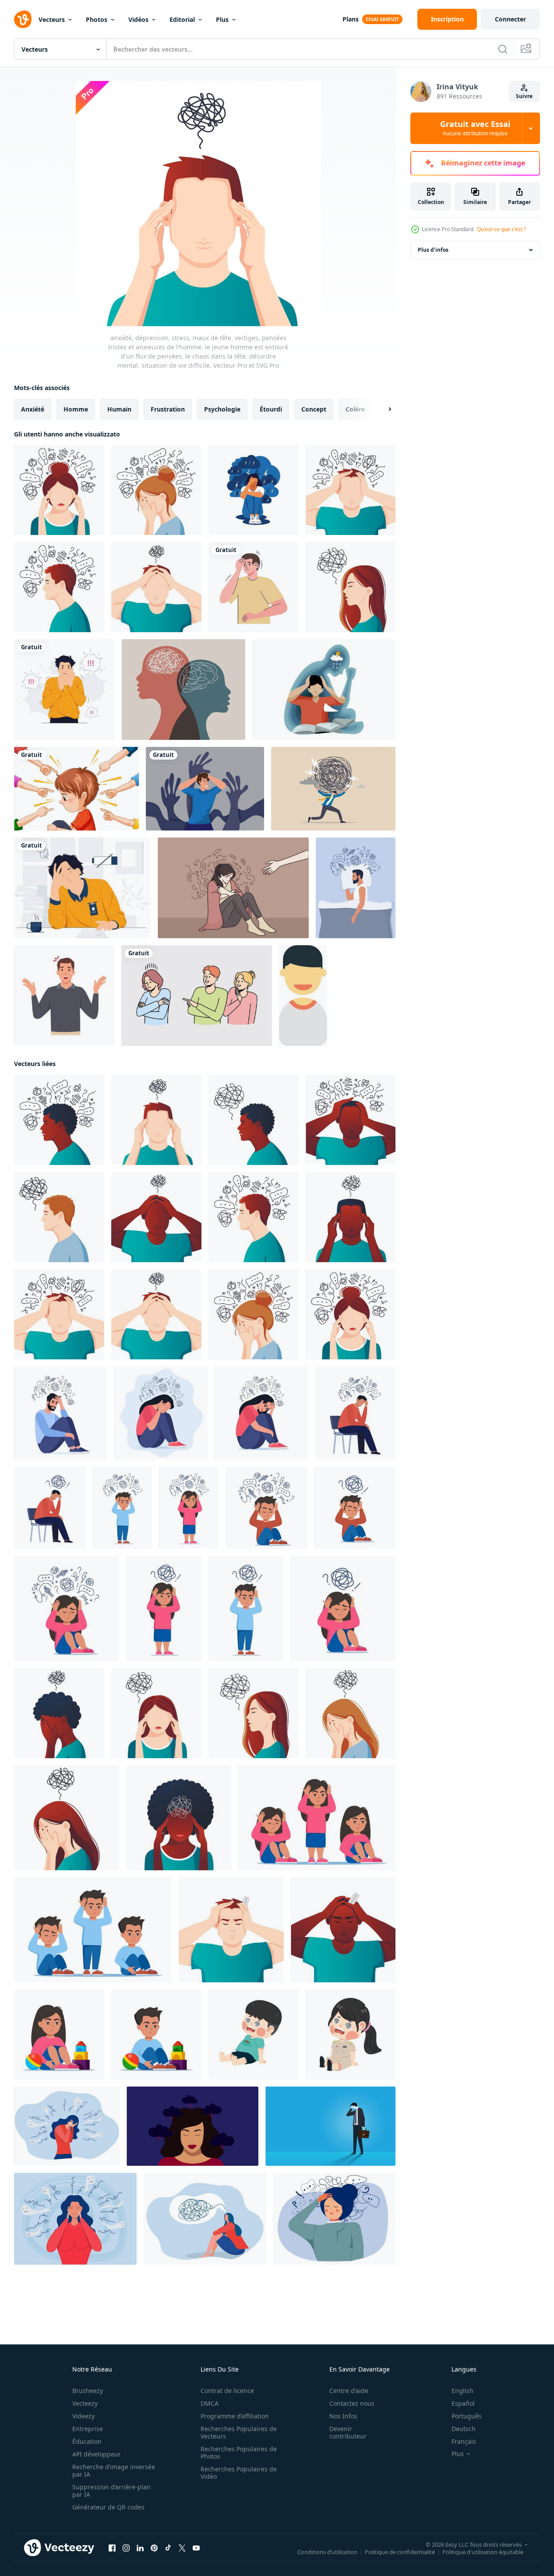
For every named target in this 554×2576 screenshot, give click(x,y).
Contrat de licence (227, 2391)
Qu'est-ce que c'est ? (501, 229)
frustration (168, 409)
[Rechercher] (503, 49)
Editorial (182, 19)
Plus (222, 19)
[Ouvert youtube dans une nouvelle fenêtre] (196, 2548)
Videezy (83, 2416)
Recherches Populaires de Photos (239, 2453)
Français (464, 2441)
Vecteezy (85, 2403)
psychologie (222, 409)
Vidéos (138, 19)
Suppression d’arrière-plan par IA (111, 2491)
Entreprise (88, 2429)
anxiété (33, 409)
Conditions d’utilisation (327, 2552)
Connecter (510, 19)
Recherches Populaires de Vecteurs (239, 2432)
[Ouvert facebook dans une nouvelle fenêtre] (112, 2548)
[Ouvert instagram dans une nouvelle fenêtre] (126, 2548)
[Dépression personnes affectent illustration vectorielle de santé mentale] (324, 690)
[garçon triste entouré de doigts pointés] (76, 789)
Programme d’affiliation (235, 2416)
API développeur (97, 2454)
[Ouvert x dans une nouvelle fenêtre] (182, 2548)
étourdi (271, 409)
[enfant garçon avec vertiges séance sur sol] (254, 2034)
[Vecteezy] (23, 19)
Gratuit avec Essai (475, 128)
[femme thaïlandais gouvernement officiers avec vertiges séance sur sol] (351, 2034)
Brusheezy (88, 2391)
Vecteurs (52, 19)
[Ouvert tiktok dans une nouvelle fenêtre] (168, 2548)
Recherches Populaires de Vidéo (239, 2473)
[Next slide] (382, 409)
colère (355, 409)
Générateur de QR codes (108, 2507)
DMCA (210, 2403)
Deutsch (464, 2429)
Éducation (87, 2441)
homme (76, 409)
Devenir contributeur (348, 2432)
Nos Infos (343, 2416)
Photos (97, 19)
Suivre (524, 96)
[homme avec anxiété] (254, 587)
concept (314, 409)
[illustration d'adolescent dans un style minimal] (303, 996)
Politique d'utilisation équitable (483, 2552)
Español (463, 2403)
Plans (351, 19)
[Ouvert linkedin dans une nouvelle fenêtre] (140, 2548)
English (462, 2391)
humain (119, 409)
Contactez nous (352, 2403)
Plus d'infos (433, 250)
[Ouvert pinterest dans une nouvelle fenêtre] (154, 2548)
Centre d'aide (349, 2391)
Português (467, 2416)
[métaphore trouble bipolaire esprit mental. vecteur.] (183, 690)
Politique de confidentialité (400, 2552)
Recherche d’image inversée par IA (114, 2470)
